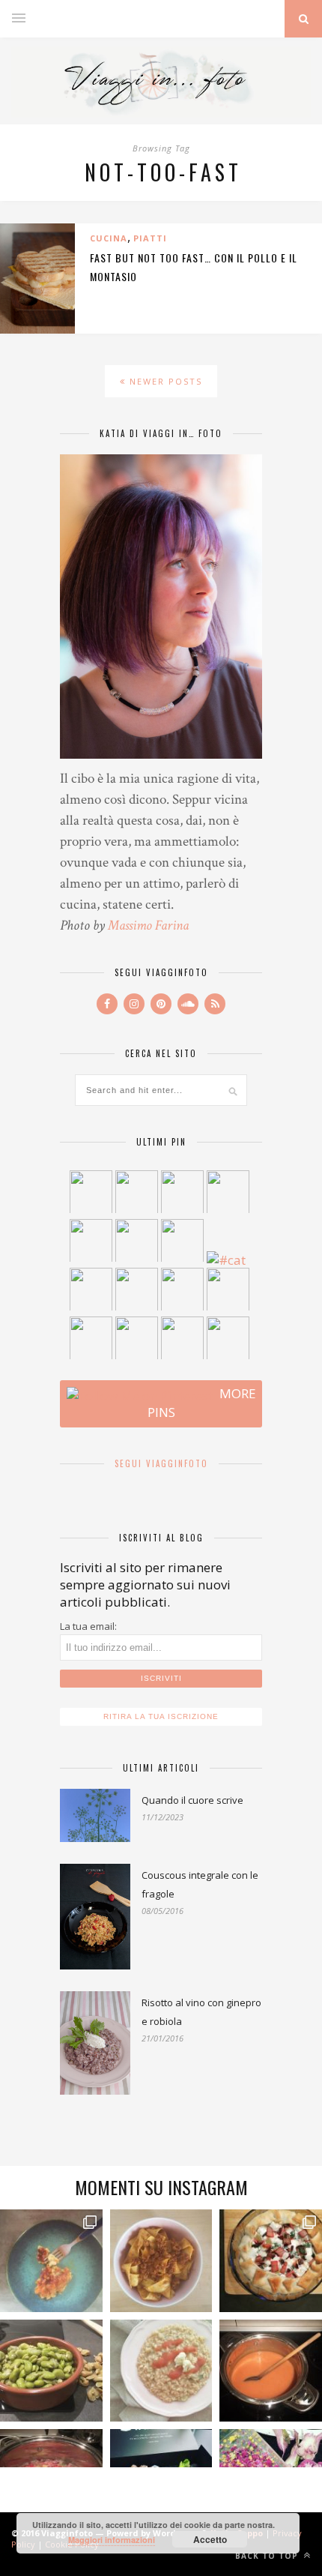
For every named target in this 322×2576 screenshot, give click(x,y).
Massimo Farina (148, 926)
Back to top (268, 2556)
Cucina (109, 238)
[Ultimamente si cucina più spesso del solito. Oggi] (271, 2261)
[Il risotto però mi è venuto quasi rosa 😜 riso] (161, 2371)
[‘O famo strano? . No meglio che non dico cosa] (51, 2261)
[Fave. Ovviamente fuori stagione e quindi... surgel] (51, 2371)
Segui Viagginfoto (161, 1463)
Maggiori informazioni (112, 2540)
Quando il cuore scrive (192, 1800)
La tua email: (88, 1626)
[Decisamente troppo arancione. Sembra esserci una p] (271, 2371)
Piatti (150, 238)
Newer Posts (164, 381)
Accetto (210, 2539)
